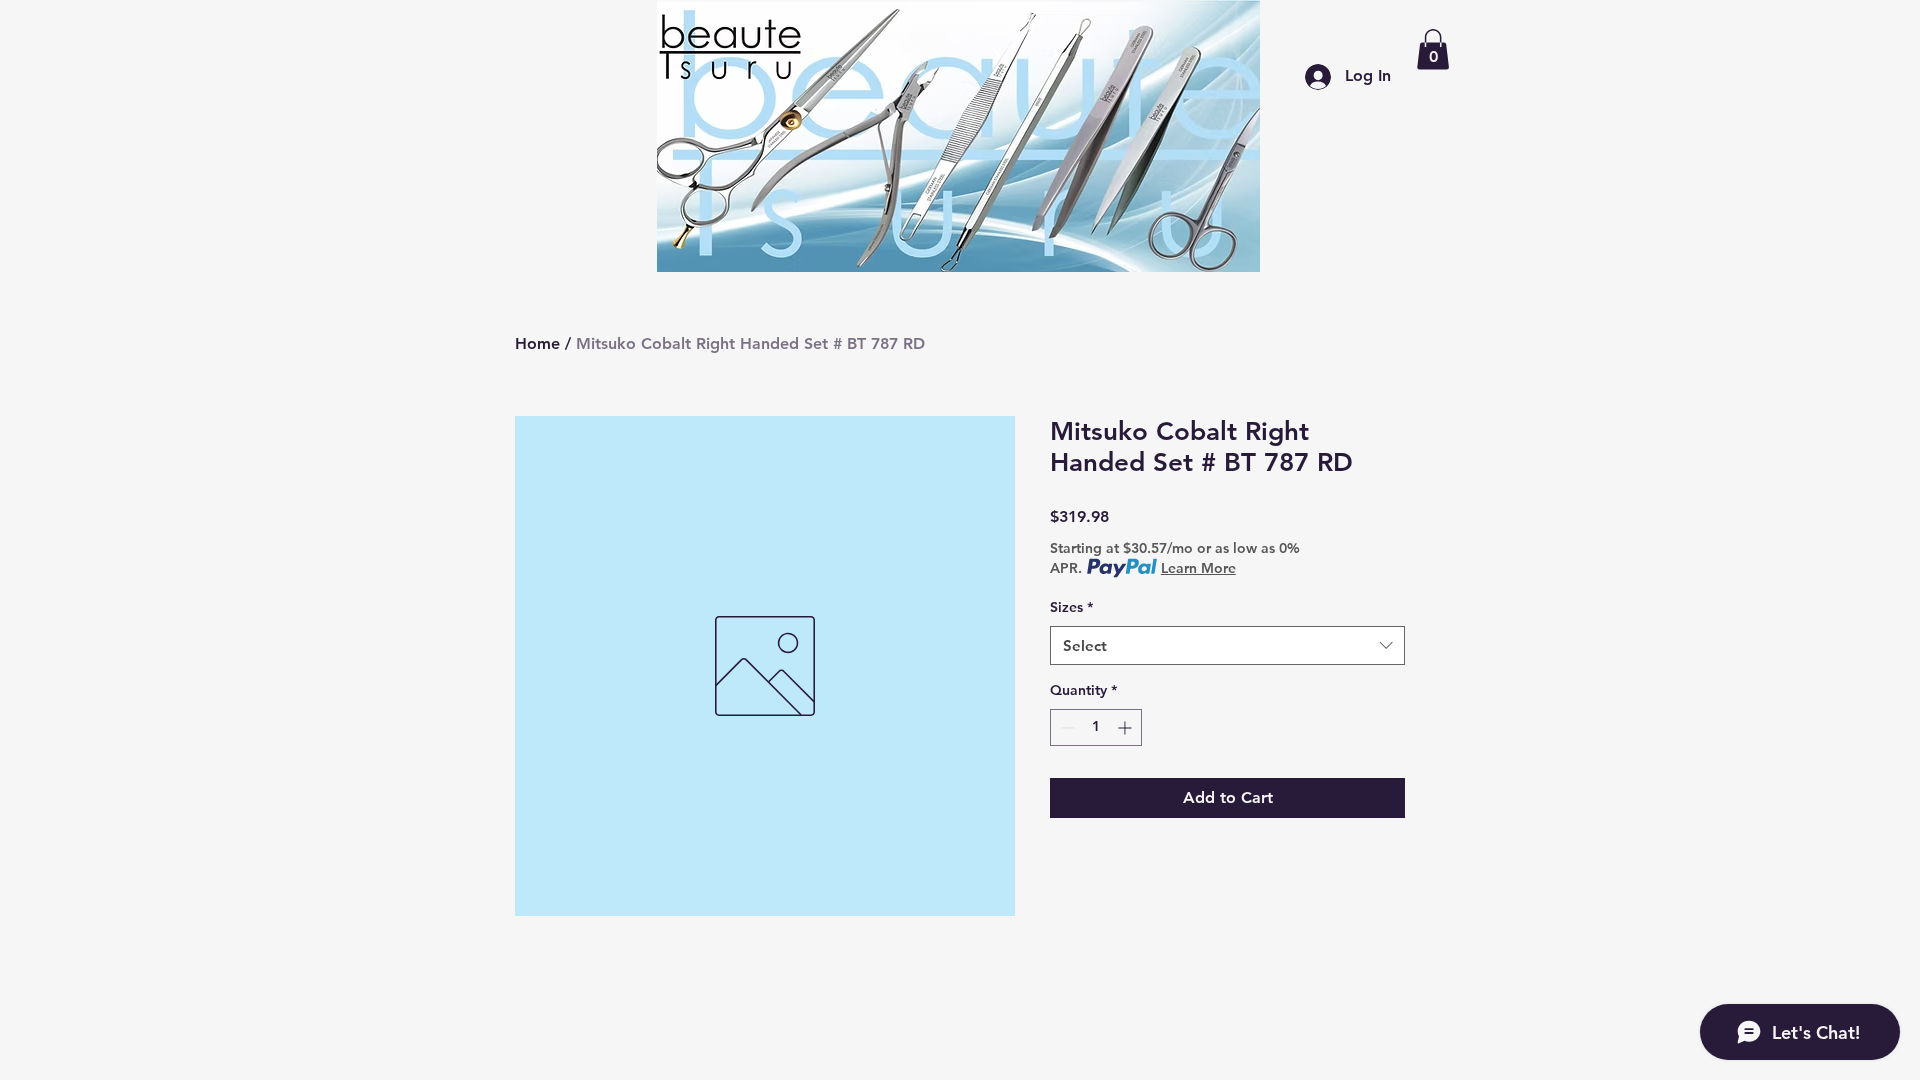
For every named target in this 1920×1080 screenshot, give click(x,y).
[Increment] (1126, 727)
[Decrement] (1065, 727)
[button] (1433, 49)
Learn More (1198, 568)
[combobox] (1227, 645)
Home (537, 343)
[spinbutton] (1096, 727)
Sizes (1071, 607)
